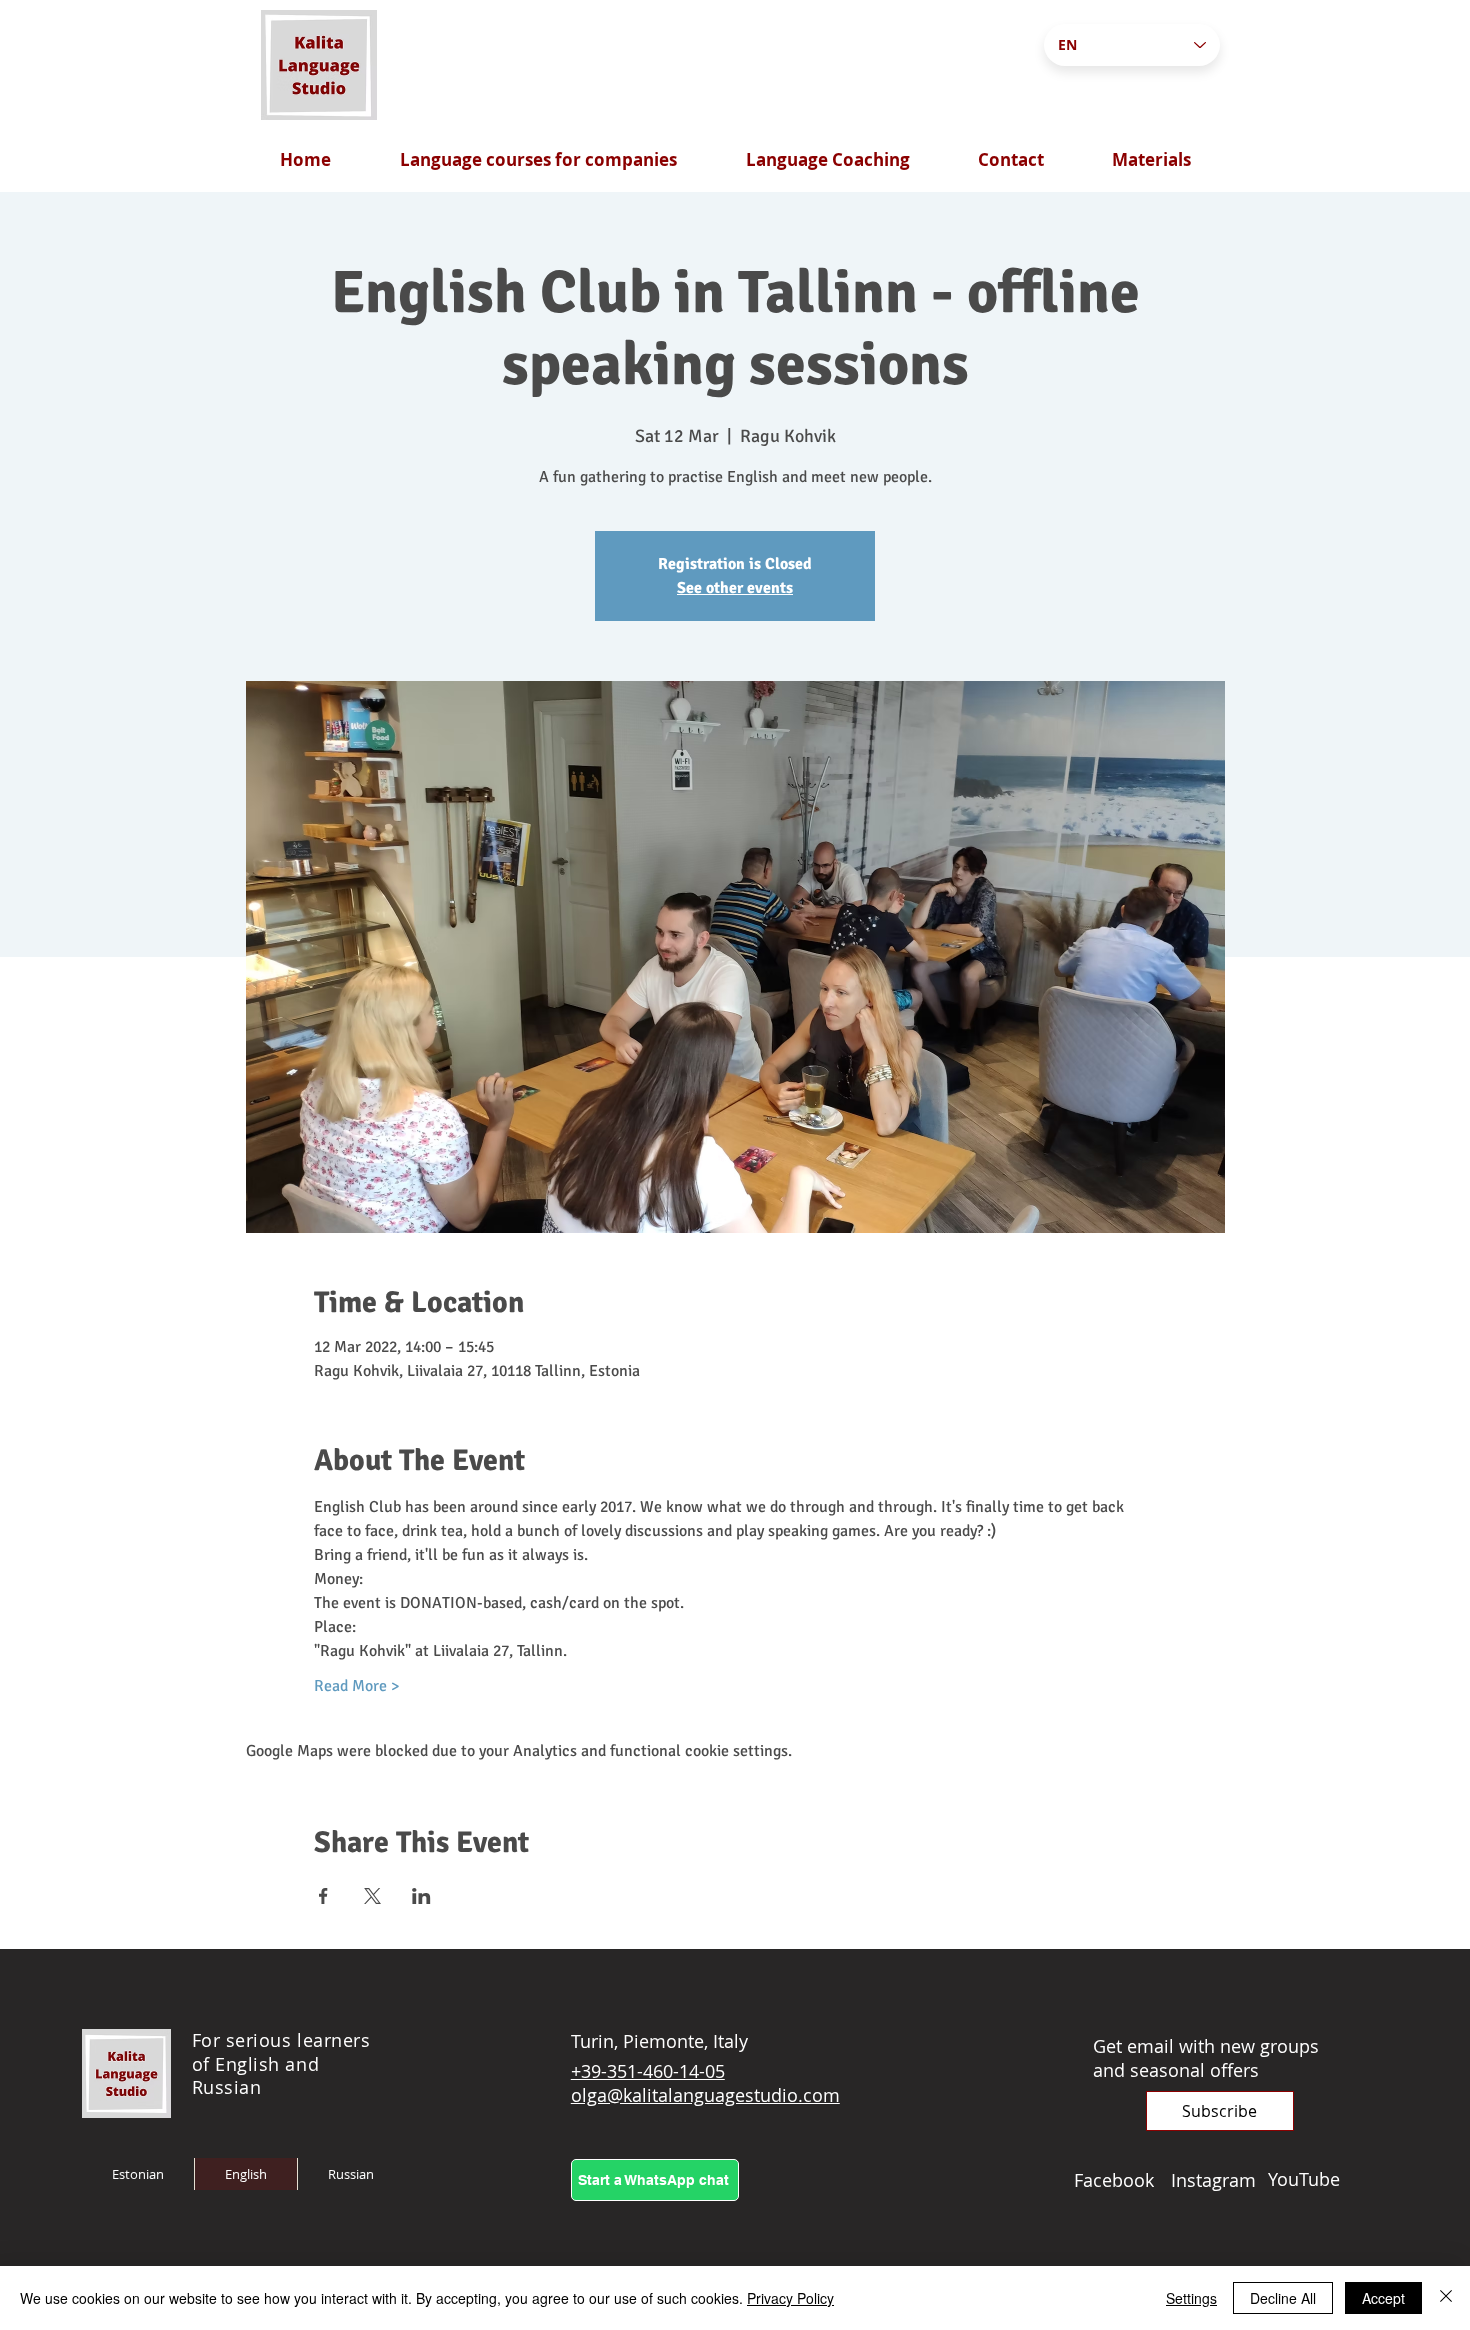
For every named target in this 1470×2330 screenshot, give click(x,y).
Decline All (1283, 2298)
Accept (1383, 2298)
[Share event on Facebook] (323, 1896)
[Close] (1446, 2298)
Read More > (356, 1686)
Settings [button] (1191, 2298)
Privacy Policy (790, 2298)
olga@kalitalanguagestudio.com (705, 2095)
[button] (1220, 2111)
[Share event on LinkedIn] (421, 1896)
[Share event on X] (372, 1896)
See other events (735, 588)
